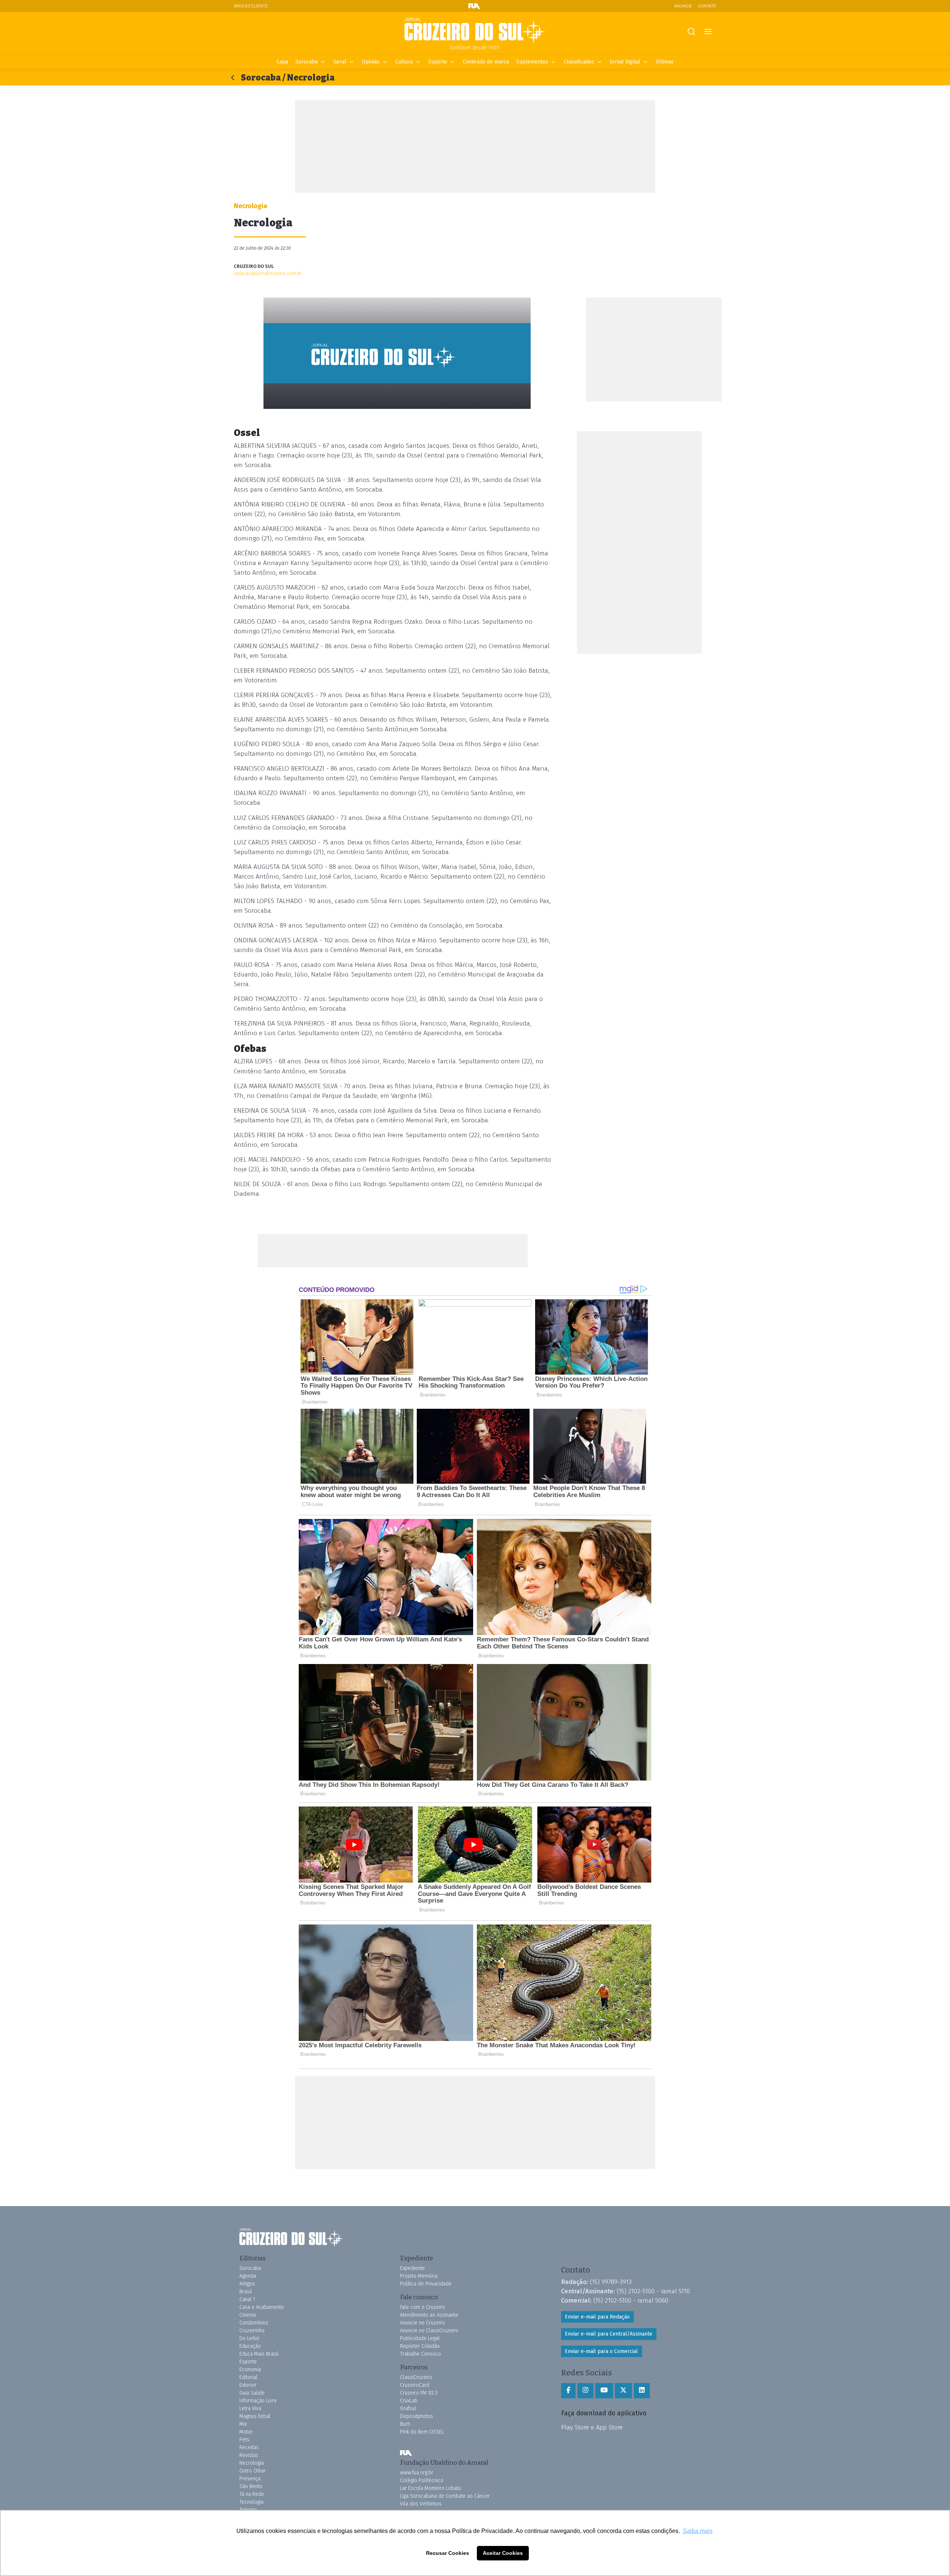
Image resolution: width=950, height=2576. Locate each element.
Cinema (248, 2315)
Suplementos (532, 62)
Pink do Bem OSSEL (422, 2432)
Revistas (249, 2455)
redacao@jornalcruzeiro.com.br (268, 273)
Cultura (404, 62)
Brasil (246, 2292)
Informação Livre (258, 2401)
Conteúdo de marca (486, 62)
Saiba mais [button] (698, 2531)
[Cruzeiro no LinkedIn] (642, 2390)
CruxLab (409, 2401)
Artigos (247, 2284)
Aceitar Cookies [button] (503, 2553)
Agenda (248, 2276)
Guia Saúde (252, 2393)
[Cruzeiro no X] (623, 2390)
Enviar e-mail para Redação (597, 2317)
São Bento (251, 2486)
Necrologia (252, 2463)
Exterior (248, 2385)
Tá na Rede (252, 2494)
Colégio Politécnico (422, 2480)
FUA (406, 2453)
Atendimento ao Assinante (429, 2315)
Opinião (371, 62)
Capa (282, 62)
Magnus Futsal (255, 2416)
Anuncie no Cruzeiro (422, 2323)
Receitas (249, 2447)
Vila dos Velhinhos (421, 2504)
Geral (340, 62)
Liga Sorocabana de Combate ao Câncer (445, 2496)
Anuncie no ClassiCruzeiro (429, 2331)
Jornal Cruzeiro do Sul (475, 31)
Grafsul (408, 2408)
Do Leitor (250, 2338)
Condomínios (254, 2323)
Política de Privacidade (426, 2284)
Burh (405, 2424)
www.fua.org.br (417, 2473)
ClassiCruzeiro (416, 2377)
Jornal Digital (625, 62)
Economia (250, 2370)
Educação (250, 2346)
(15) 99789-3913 (611, 2282)
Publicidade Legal (420, 2338)
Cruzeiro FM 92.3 (419, 2393)
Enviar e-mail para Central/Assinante (609, 2334)
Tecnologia (251, 2502)
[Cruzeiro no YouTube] (604, 2390)
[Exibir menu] (708, 32)
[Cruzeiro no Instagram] (585, 2390)
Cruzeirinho (252, 2331)
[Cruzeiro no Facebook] (568, 2390)
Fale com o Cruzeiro (422, 2307)
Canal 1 (247, 2299)
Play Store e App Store (592, 2427)
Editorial (248, 2377)
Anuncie (683, 6)
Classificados (579, 62)
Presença (250, 2479)
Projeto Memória (419, 2276)
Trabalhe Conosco (420, 2354)
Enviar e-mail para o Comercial (601, 2351)
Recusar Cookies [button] (448, 2553)
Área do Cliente (251, 6)
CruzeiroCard (415, 2385)
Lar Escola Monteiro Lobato (431, 2488)
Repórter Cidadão (420, 2346)
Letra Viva (250, 2408)
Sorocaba (307, 62)
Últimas (665, 62)
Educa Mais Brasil (259, 2354)
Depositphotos (417, 2416)
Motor (246, 2432)
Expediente (412, 2268)
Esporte (438, 62)
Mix (243, 2424)
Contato (707, 6)
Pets (244, 2440)
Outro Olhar (253, 2471)
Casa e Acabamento (262, 2307)
